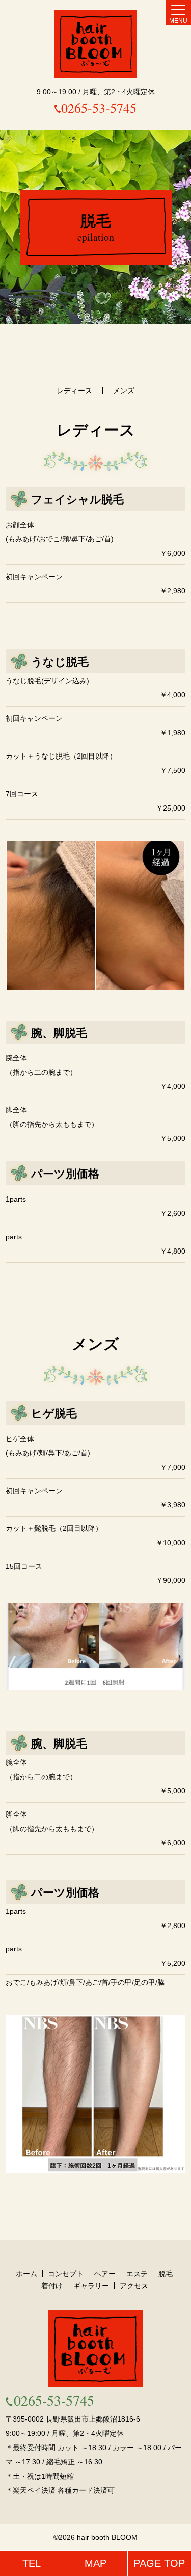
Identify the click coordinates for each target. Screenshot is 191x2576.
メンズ (124, 391)
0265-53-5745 (99, 108)
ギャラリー (91, 2286)
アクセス (134, 2286)
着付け (52, 2286)
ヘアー (105, 2274)
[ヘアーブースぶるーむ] (96, 44)
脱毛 (166, 2274)
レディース (74, 391)
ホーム (26, 2274)
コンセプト (66, 2274)
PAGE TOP (159, 2563)
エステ (137, 2274)
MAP (95, 2563)
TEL (32, 2563)
